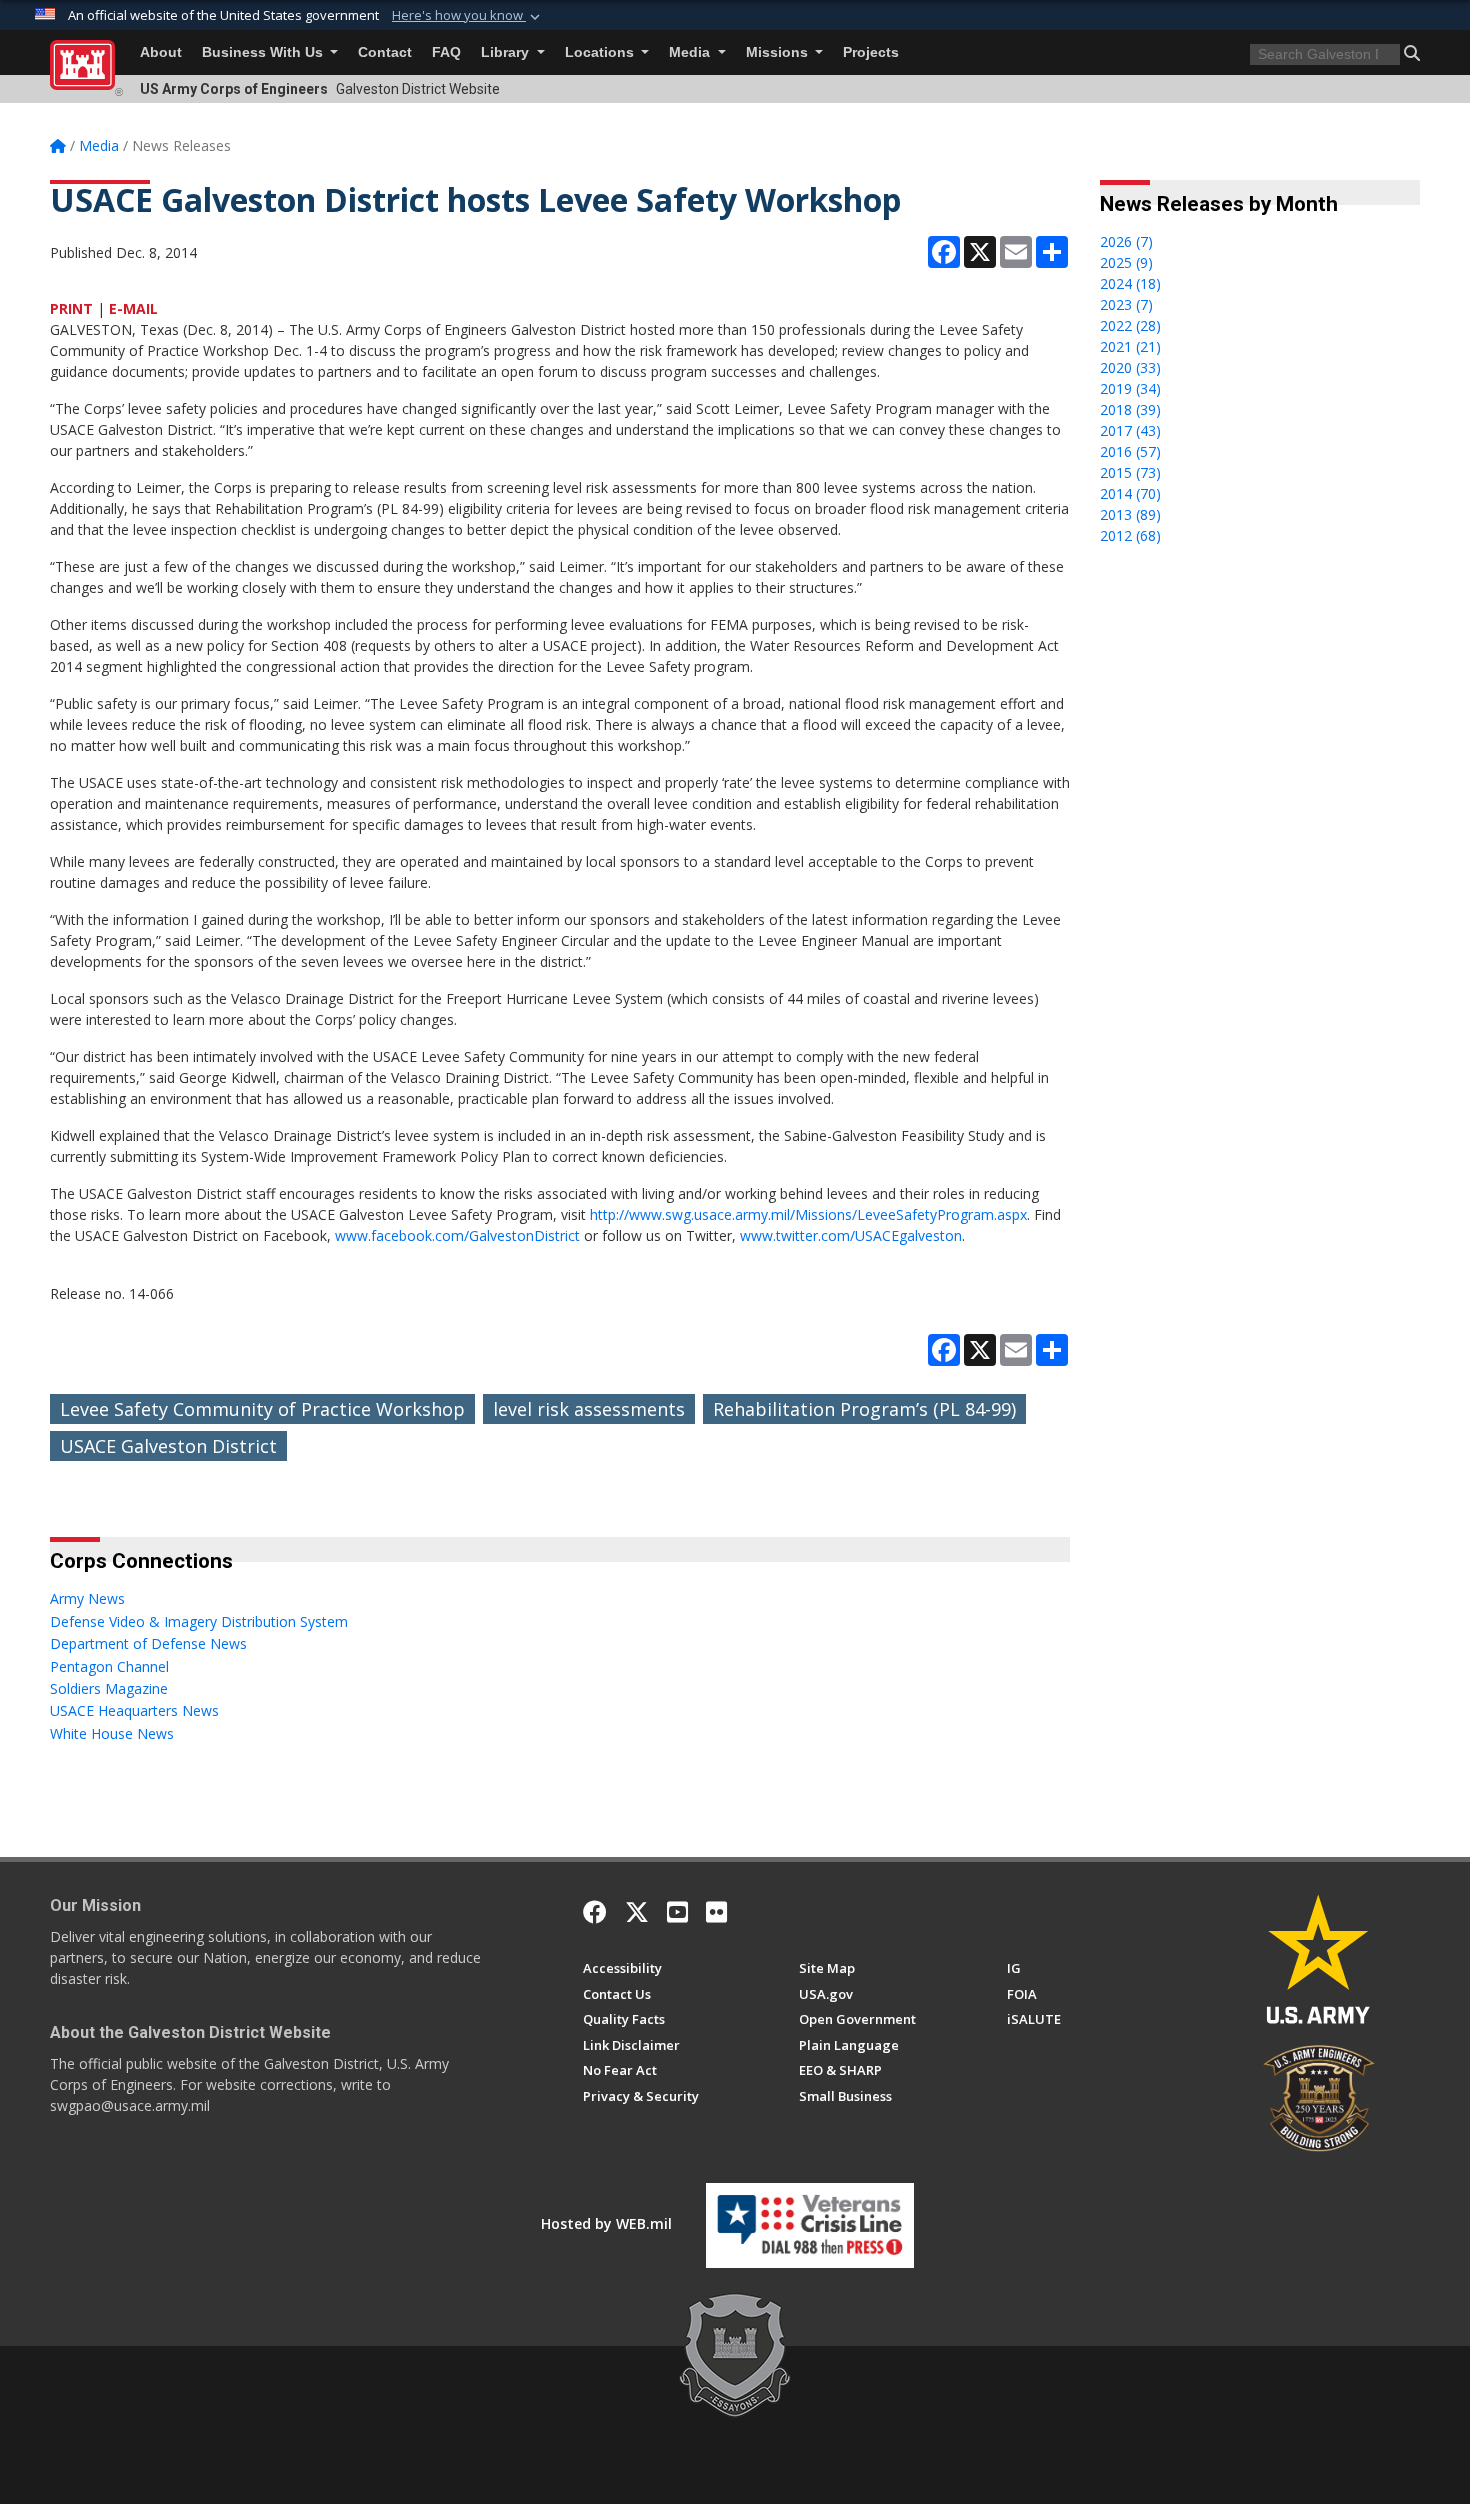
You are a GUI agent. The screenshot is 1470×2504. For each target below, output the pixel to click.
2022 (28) (1130, 325)
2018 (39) (1130, 409)
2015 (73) (1130, 472)
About (161, 52)
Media (691, 52)
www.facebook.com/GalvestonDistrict (457, 1235)
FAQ (446, 52)
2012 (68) (1130, 535)
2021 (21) (1130, 346)
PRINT (71, 308)
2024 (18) (1130, 283)
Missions (779, 52)
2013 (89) (1130, 514)
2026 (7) (1126, 241)
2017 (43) (1130, 430)
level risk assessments (589, 1409)
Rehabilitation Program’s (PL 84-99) (864, 1409)
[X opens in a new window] (637, 1912)
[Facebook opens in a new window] (595, 1912)
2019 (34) (1130, 388)
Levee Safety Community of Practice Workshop (262, 1409)
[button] (468, 16)
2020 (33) (1130, 367)
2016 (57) (1130, 451)
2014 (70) (1130, 493)
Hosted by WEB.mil (606, 2223)
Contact (385, 52)
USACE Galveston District (168, 1446)
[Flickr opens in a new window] (716, 1912)
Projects (871, 52)
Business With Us (264, 52)
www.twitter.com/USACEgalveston (851, 1235)
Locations (601, 52)
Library (507, 52)
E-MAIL (133, 308)
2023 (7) (1126, 304)
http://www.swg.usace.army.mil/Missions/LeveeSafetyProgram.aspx (808, 1214)
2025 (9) (1126, 262)
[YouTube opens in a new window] (677, 1912)
